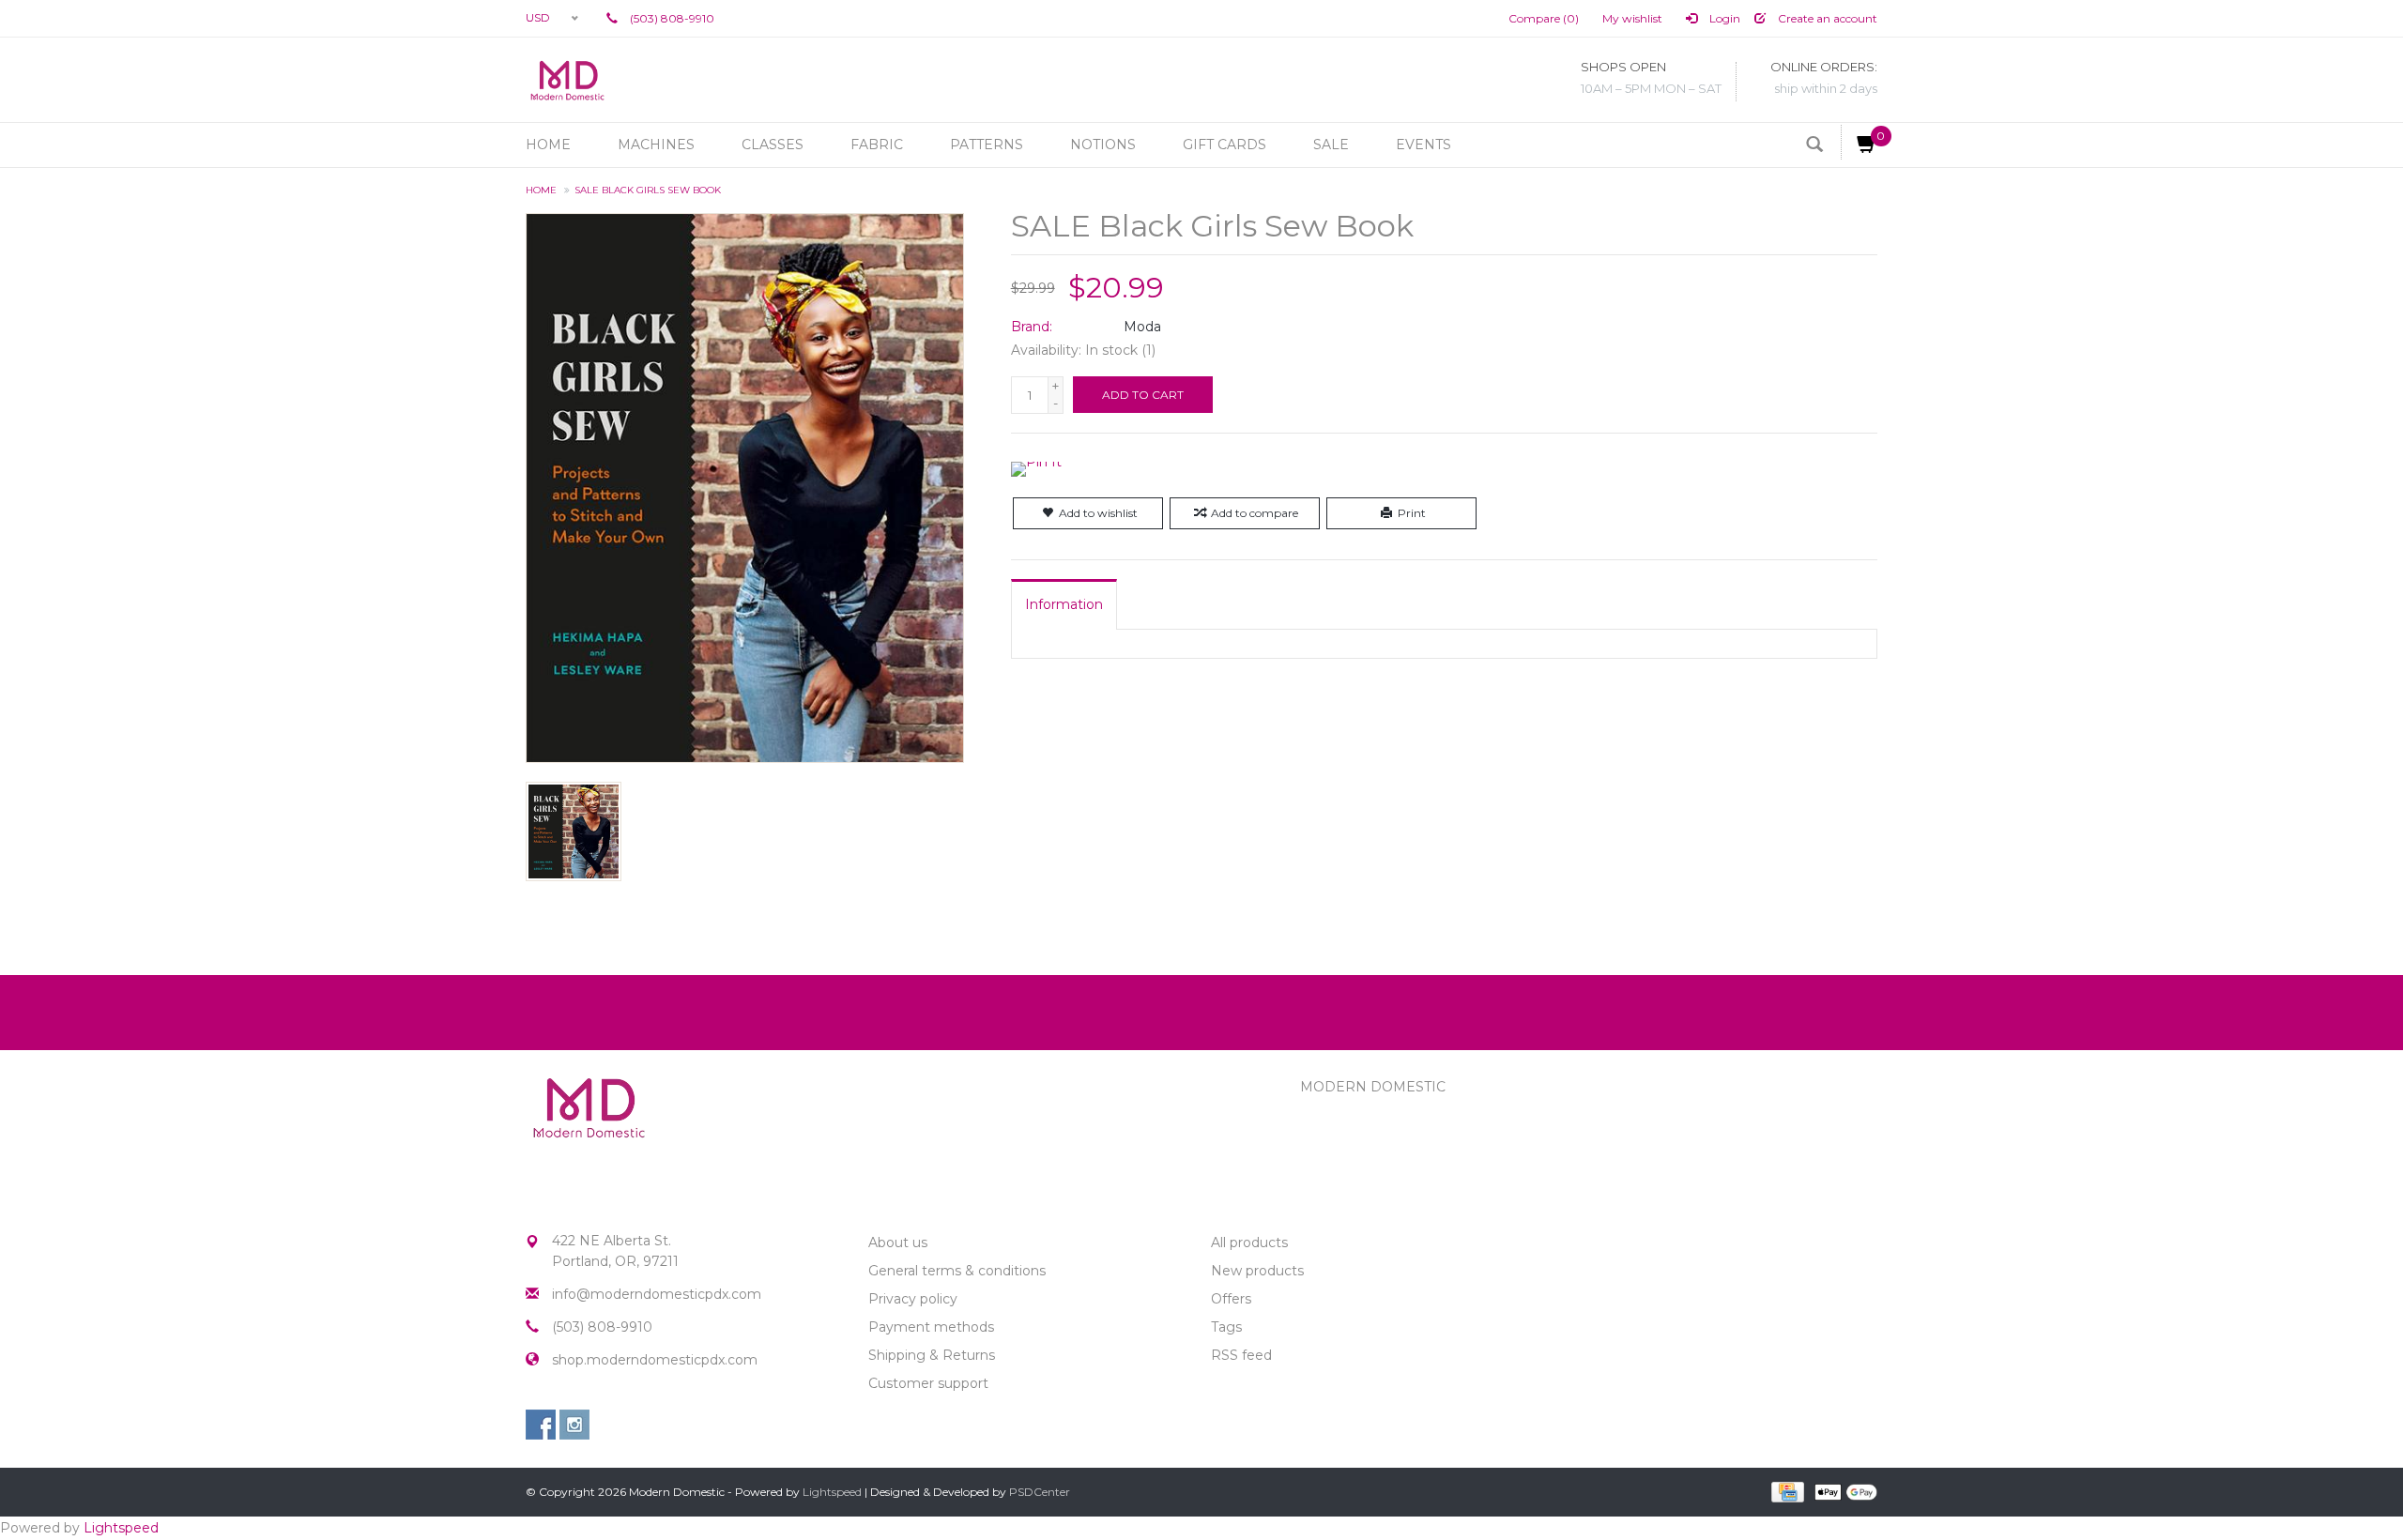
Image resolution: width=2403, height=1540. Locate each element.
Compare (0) (1544, 18)
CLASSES (773, 145)
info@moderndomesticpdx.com (657, 1294)
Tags (1226, 1327)
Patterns (987, 145)
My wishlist (1632, 18)
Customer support (928, 1383)
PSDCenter (1040, 1492)
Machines (656, 145)
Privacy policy (913, 1299)
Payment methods (931, 1327)
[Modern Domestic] (567, 80)
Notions (1103, 145)
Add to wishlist (1098, 513)
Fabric (877, 145)
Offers (1231, 1299)
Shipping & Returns (932, 1355)
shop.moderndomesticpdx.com (655, 1360)
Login (1723, 18)
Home (548, 145)
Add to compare (1255, 513)
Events (1423, 145)
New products (1257, 1271)
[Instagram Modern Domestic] (574, 1425)
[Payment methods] (1786, 1491)
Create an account (1826, 18)
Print (1412, 513)
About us (898, 1243)
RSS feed (1241, 1355)
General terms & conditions (957, 1271)
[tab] (1064, 604)
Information (1064, 604)
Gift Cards (1224, 145)
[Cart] (1859, 142)
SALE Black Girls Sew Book (648, 190)
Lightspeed (832, 1492)
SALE (1331, 145)
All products (1249, 1243)
